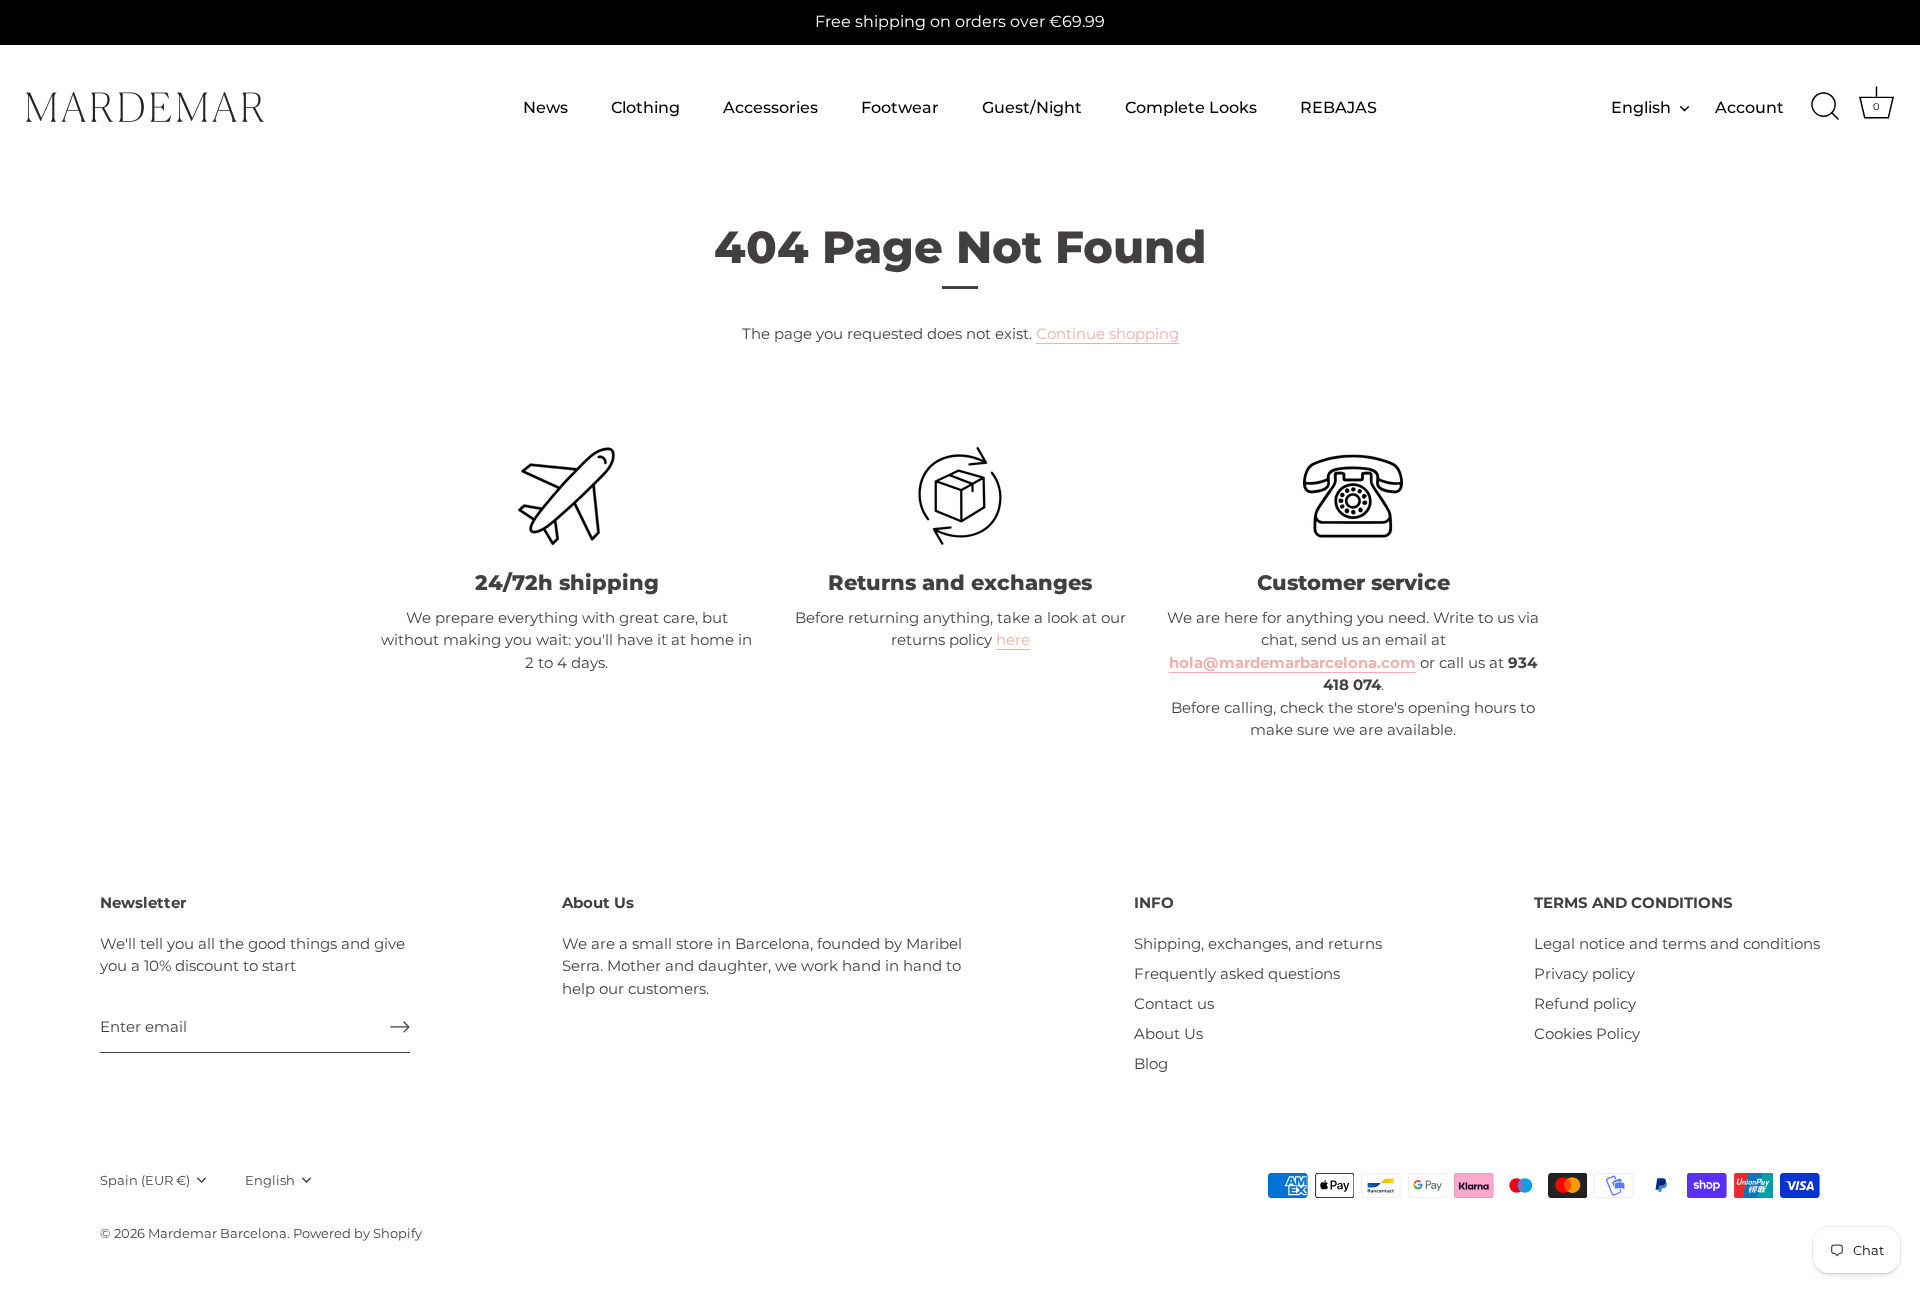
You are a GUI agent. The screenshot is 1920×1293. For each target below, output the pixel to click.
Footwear (900, 107)
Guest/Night (1032, 107)
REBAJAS (1338, 107)
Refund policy (1585, 1003)
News (545, 107)
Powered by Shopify (357, 1233)
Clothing (645, 107)
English (1641, 107)
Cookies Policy (1587, 1033)
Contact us (1174, 1003)
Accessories (770, 107)
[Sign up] (400, 1027)
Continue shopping (1107, 333)
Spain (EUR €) (145, 1180)
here (1013, 639)
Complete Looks (1191, 107)
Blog (1151, 1063)
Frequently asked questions (1237, 973)
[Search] (1825, 107)
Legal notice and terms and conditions (1677, 943)
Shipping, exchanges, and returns (1258, 943)
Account (1749, 107)
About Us (1168, 1033)
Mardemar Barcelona (217, 1233)
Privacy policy (1584, 973)
